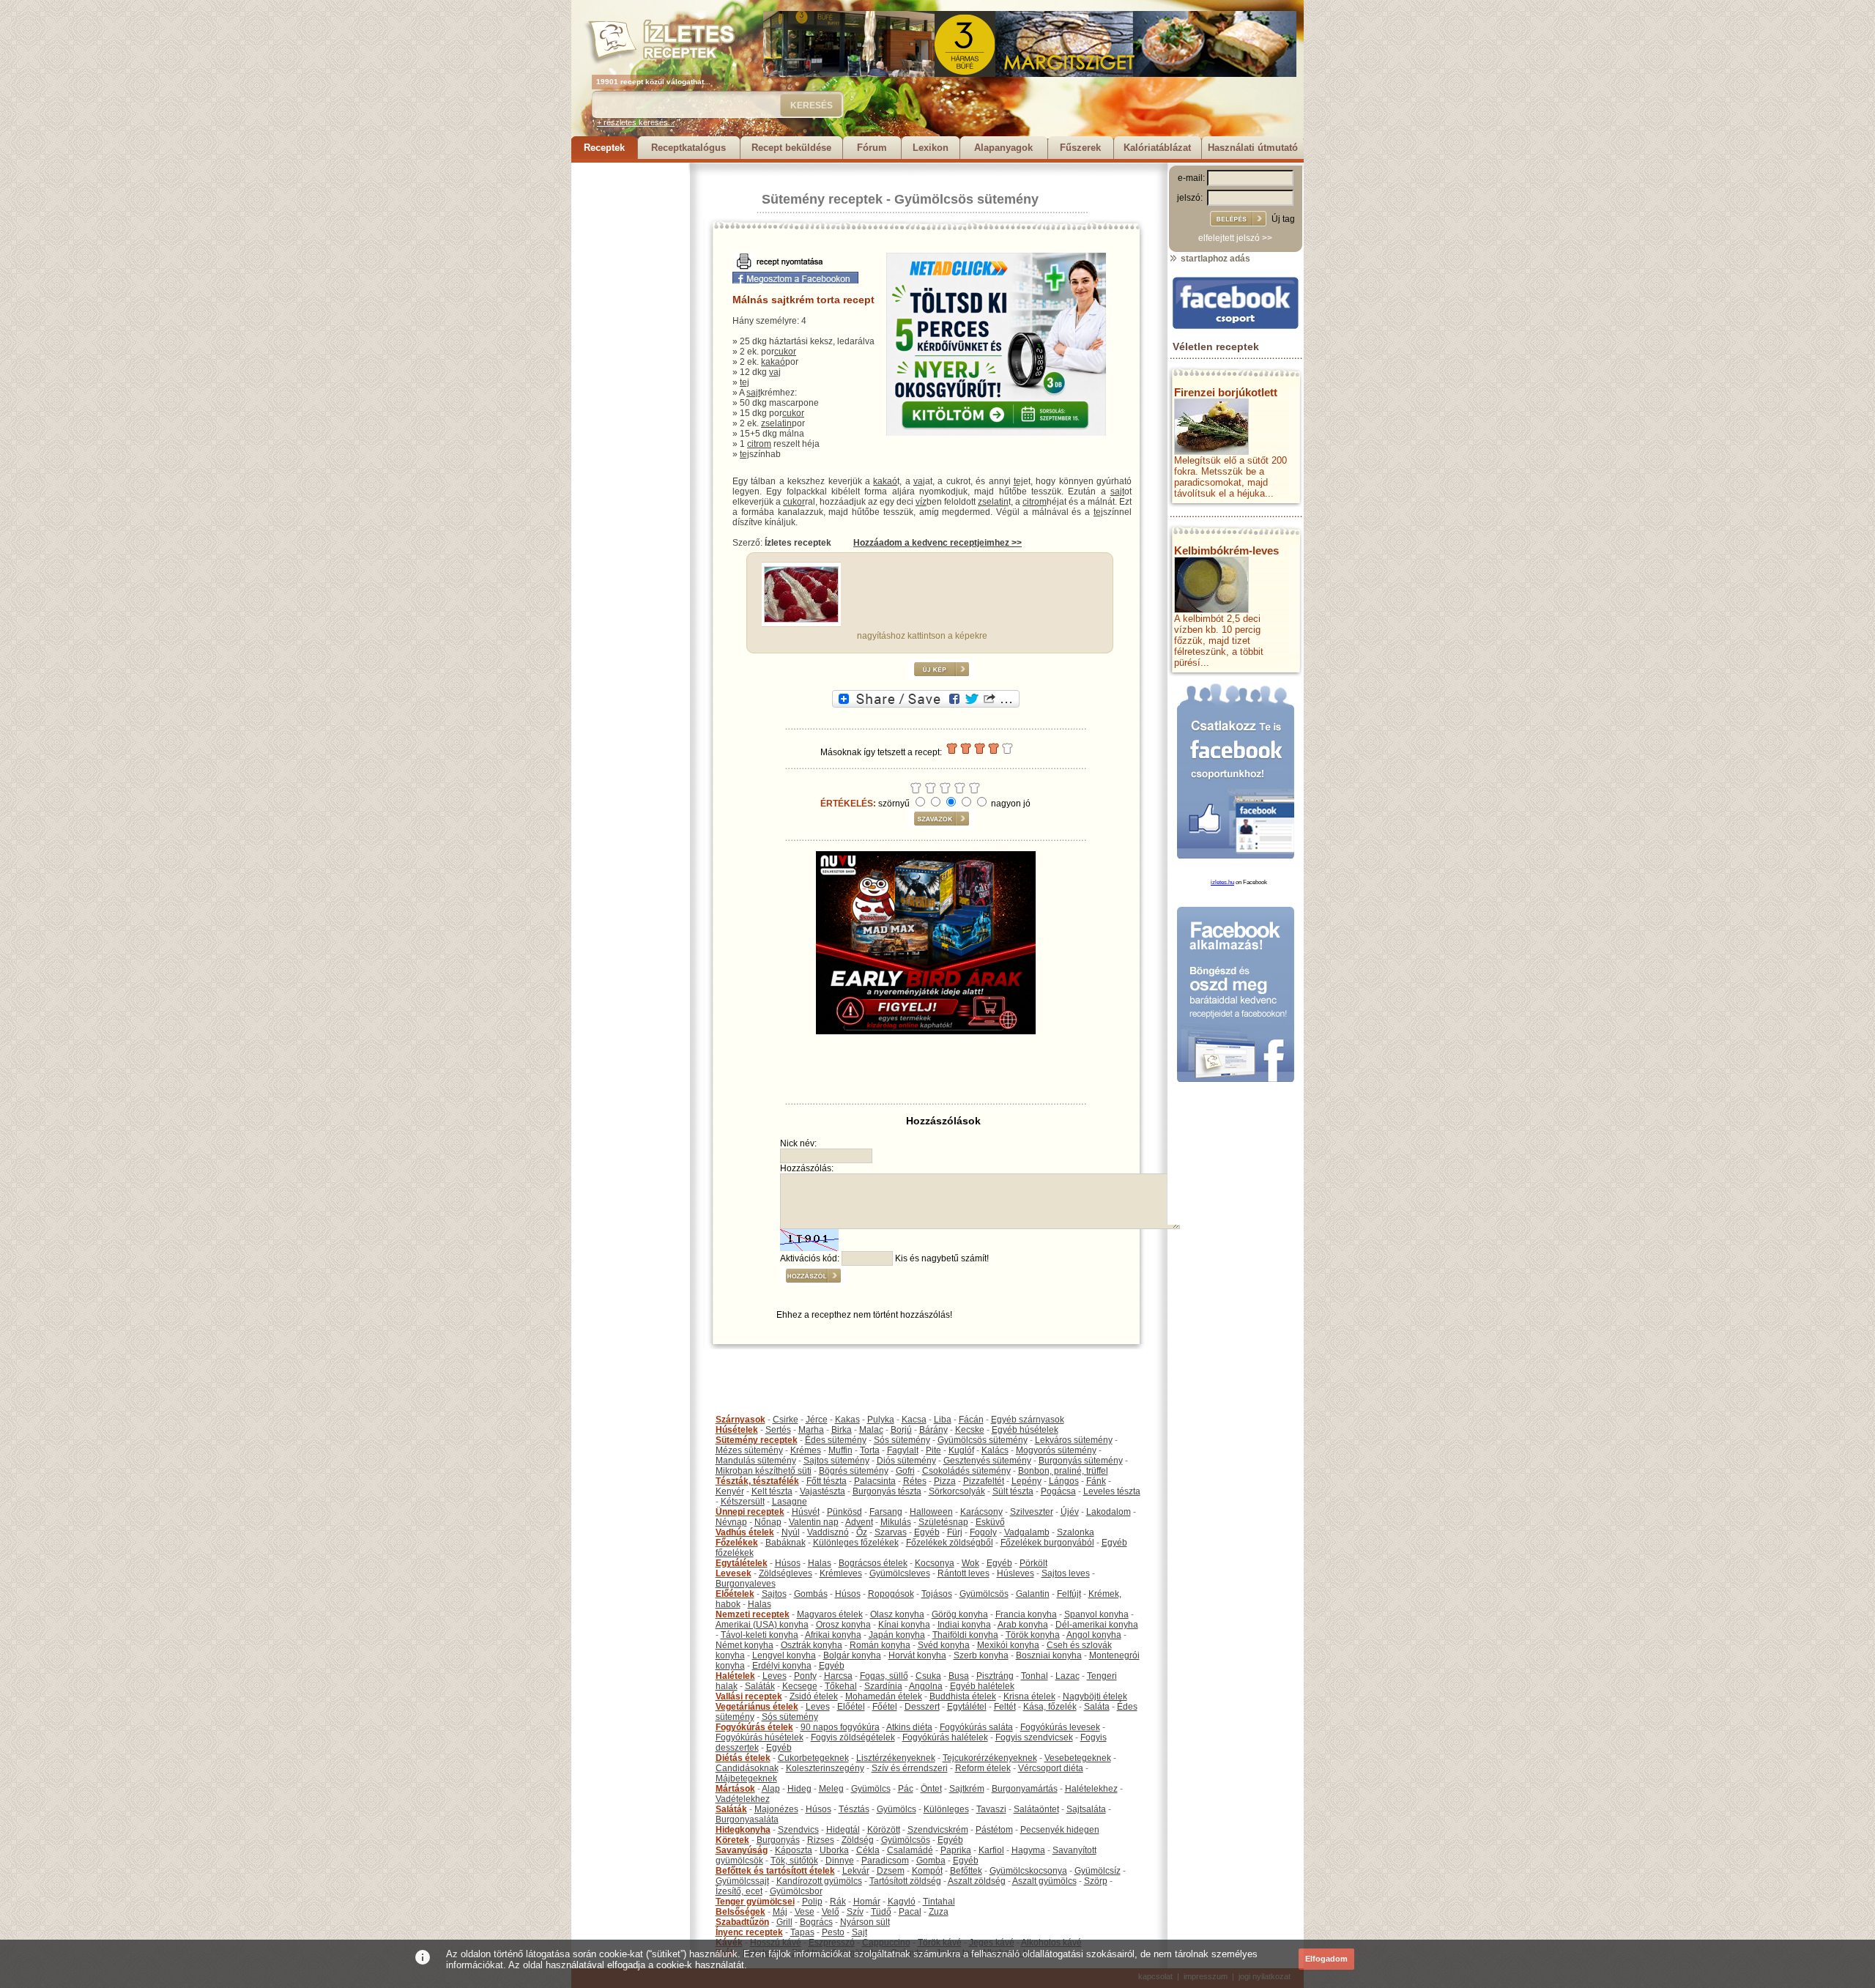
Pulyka (881, 1420)
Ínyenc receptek (749, 1932)
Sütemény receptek (822, 199)
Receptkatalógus (688, 148)
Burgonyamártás (1025, 1789)
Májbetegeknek (746, 1779)
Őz (862, 1532)
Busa (959, 1676)
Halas (820, 1563)
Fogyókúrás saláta (976, 1727)
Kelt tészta (772, 1491)
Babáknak (786, 1543)
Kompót (927, 1871)
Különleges (946, 1809)
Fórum (872, 148)
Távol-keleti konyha (760, 1635)
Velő (831, 1912)
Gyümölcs (871, 1789)
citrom (759, 444)
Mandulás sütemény (756, 1461)
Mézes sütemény (749, 1450)
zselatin (776, 423)
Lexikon (931, 148)
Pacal (910, 1912)
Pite (933, 1450)
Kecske (970, 1430)
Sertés (778, 1430)
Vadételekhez (743, 1799)
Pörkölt (1033, 1563)
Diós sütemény (906, 1461)
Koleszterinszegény (825, 1768)
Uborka (834, 1850)
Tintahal (939, 1902)
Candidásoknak (747, 1768)
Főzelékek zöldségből (950, 1543)
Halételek (735, 1676)
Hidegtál (843, 1830)
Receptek (604, 148)
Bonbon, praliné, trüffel (1063, 1471)
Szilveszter (1032, 1512)
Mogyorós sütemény (1056, 1450)
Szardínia (883, 1686)
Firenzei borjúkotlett (1226, 392)
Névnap (731, 1522)
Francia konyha (1026, 1614)
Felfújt (1069, 1594)
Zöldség (858, 1840)
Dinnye (840, 1861)
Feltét (1005, 1707)
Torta (870, 1450)
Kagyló (902, 1902)
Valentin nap (814, 1522)
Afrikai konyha (833, 1635)
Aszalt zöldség (977, 1881)
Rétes (915, 1481)
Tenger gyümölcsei (755, 1902)
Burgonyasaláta (747, 1820)
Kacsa (914, 1420)
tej (745, 382)
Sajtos (774, 1594)
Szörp (1096, 1881)
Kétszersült (743, 1502)
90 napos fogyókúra (840, 1727)
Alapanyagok (1003, 148)
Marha (811, 1430)
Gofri (905, 1471)
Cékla (868, 1850)
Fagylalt (903, 1450)
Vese (805, 1912)
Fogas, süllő (884, 1676)
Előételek (735, 1594)
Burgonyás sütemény (1081, 1461)
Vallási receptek (749, 1696)
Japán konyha (897, 1635)
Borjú (901, 1430)
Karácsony (981, 1512)
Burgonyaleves (746, 1584)
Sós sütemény (902, 1440)
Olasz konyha (897, 1614)
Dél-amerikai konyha (1097, 1625)
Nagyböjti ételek (1095, 1696)
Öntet (931, 1789)
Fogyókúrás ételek (754, 1727)
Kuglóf (961, 1450)
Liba (943, 1420)
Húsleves (1016, 1573)
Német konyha (745, 1645)
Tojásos (937, 1594)
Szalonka (1076, 1532)
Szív (855, 1912)
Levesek (734, 1573)
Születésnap (943, 1522)
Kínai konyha (904, 1625)
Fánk (1096, 1481)
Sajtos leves (1066, 1573)
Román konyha (880, 1645)
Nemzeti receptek (753, 1614)
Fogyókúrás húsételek (760, 1737)
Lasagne (790, 1502)
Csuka (928, 1676)
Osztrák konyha (812, 1645)
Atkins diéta (909, 1727)
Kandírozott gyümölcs (819, 1881)
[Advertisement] (630, 382)
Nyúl (791, 1532)
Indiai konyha (964, 1625)
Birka (842, 1430)
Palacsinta (875, 1481)
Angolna (926, 1686)
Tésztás (854, 1809)
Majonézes (776, 1809)
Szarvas (891, 1532)
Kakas (847, 1420)
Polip (812, 1902)
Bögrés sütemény (854, 1471)
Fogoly (983, 1532)
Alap (771, 1789)
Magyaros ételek (830, 1614)
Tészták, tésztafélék (757, 1481)
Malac (871, 1430)
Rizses (821, 1840)
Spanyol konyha (1096, 1614)
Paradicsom (885, 1861)
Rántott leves (964, 1573)
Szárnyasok (740, 1420)
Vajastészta (823, 1491)
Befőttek (966, 1871)
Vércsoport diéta (1051, 1768)
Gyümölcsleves (900, 1573)
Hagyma (1028, 1850)
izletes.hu (1222, 882)
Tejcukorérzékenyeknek (990, 1758)
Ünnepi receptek (750, 1512)
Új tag (1283, 219)
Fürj (955, 1532)
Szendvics (798, 1830)
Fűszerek (1080, 148)
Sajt (859, 1932)
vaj (775, 372)
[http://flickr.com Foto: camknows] (801, 620)
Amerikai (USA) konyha (762, 1625)
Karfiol (991, 1850)
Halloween (931, 1512)
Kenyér (730, 1491)
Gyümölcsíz (1098, 1871)
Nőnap (768, 1522)
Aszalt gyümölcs (1044, 1881)
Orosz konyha (843, 1625)
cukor (785, 352)
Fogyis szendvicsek (1034, 1737)
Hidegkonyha (743, 1830)
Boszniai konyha (1049, 1655)
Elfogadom (1326, 1959)
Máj (780, 1912)
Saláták (760, 1686)
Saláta (1097, 1707)
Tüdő (881, 1912)
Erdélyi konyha (782, 1666)
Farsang (886, 1512)
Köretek (732, 1840)
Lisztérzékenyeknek (896, 1758)
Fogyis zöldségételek (853, 1737)
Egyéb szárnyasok (1028, 1420)
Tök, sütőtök (794, 1861)
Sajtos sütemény (836, 1461)
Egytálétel (967, 1707)
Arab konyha (1023, 1625)
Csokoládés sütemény (966, 1471)
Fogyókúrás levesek (1060, 1727)
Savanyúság (742, 1850)
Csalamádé (910, 1850)
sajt (753, 393)
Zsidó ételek (814, 1696)
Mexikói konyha (1008, 1645)
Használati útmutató (1253, 148)
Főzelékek (737, 1543)
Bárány (933, 1430)
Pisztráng (995, 1676)
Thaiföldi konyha (965, 1635)
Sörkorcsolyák (957, 1491)
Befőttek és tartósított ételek (775, 1871)
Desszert (922, 1707)
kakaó (773, 362)
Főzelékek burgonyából (1047, 1543)
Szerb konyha (981, 1655)
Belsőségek (740, 1912)
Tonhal (1035, 1676)
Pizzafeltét (984, 1481)
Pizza (945, 1481)
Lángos (1064, 1481)
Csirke (786, 1420)
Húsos (788, 1563)
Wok (970, 1563)
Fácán (971, 1420)
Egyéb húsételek (1025, 1430)
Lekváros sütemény (1074, 1440)
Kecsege (800, 1686)
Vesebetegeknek (1078, 1758)
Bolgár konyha (852, 1655)
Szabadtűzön (742, 1922)
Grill (784, 1922)
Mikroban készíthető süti (764, 1471)
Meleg (831, 1789)
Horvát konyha (917, 1655)
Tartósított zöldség (905, 1881)
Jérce (817, 1420)
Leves (775, 1676)
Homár (867, 1902)
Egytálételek (742, 1563)
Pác (906, 1789)
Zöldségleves (786, 1573)
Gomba (931, 1861)
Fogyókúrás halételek (945, 1737)
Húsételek (737, 1430)
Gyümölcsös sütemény (966, 199)
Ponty (805, 1676)
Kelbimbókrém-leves (1226, 550)
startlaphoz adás (1214, 259)
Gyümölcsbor (796, 1891)
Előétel (851, 1707)
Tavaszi (991, 1809)
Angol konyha (1094, 1635)
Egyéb (927, 1532)
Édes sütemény (836, 1440)
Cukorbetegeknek (813, 1758)
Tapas (802, 1932)
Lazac (1068, 1676)
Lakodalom (1109, 1512)
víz (921, 502)
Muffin (840, 1450)
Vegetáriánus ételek (757, 1707)
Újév (1070, 1512)
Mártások (735, 1789)
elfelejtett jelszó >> (1235, 238)
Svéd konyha (944, 1645)
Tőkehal (841, 1686)
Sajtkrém (967, 1789)
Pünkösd (844, 1512)
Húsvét (806, 1512)
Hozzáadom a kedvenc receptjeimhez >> (937, 543)
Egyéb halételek (982, 1686)
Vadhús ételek (745, 1532)
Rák (838, 1902)
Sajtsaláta (1086, 1809)
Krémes (806, 1450)
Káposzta (794, 1850)
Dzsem (891, 1871)
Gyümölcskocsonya (1028, 1871)
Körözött (884, 1830)
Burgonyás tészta (887, 1491)
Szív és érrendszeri (910, 1768)
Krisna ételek (1029, 1696)
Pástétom (994, 1830)
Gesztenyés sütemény (987, 1461)
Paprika (956, 1850)
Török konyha (1033, 1635)
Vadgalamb (1027, 1532)
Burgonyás (778, 1840)
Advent (859, 1522)
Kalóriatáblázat (1157, 148)
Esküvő (990, 1522)
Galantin (1033, 1594)
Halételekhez (1091, 1789)
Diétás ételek (743, 1758)
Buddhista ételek (963, 1696)
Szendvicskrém (938, 1830)
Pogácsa (1058, 1491)
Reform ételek (983, 1768)
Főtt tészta (827, 1481)
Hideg (799, 1789)
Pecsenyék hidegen (1060, 1830)
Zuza (939, 1912)
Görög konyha (960, 1614)
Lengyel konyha (784, 1655)
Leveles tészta (1112, 1491)
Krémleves (841, 1573)
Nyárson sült (865, 1922)
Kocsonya (935, 1563)
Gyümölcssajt (742, 1881)
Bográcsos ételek (873, 1563)
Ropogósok (891, 1594)
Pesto (833, 1932)
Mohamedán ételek (884, 1696)
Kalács (995, 1450)
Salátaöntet (1036, 1809)
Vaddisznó (828, 1532)
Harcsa (838, 1676)
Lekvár (856, 1871)
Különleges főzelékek (856, 1543)
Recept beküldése (791, 148)
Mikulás (896, 1522)
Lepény (1026, 1481)
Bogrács (816, 1922)
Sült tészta (1013, 1491)
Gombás (811, 1594)
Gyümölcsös (984, 1594)
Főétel (885, 1707)
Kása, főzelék (1050, 1707)
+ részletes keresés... (636, 122)
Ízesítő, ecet (739, 1891)
